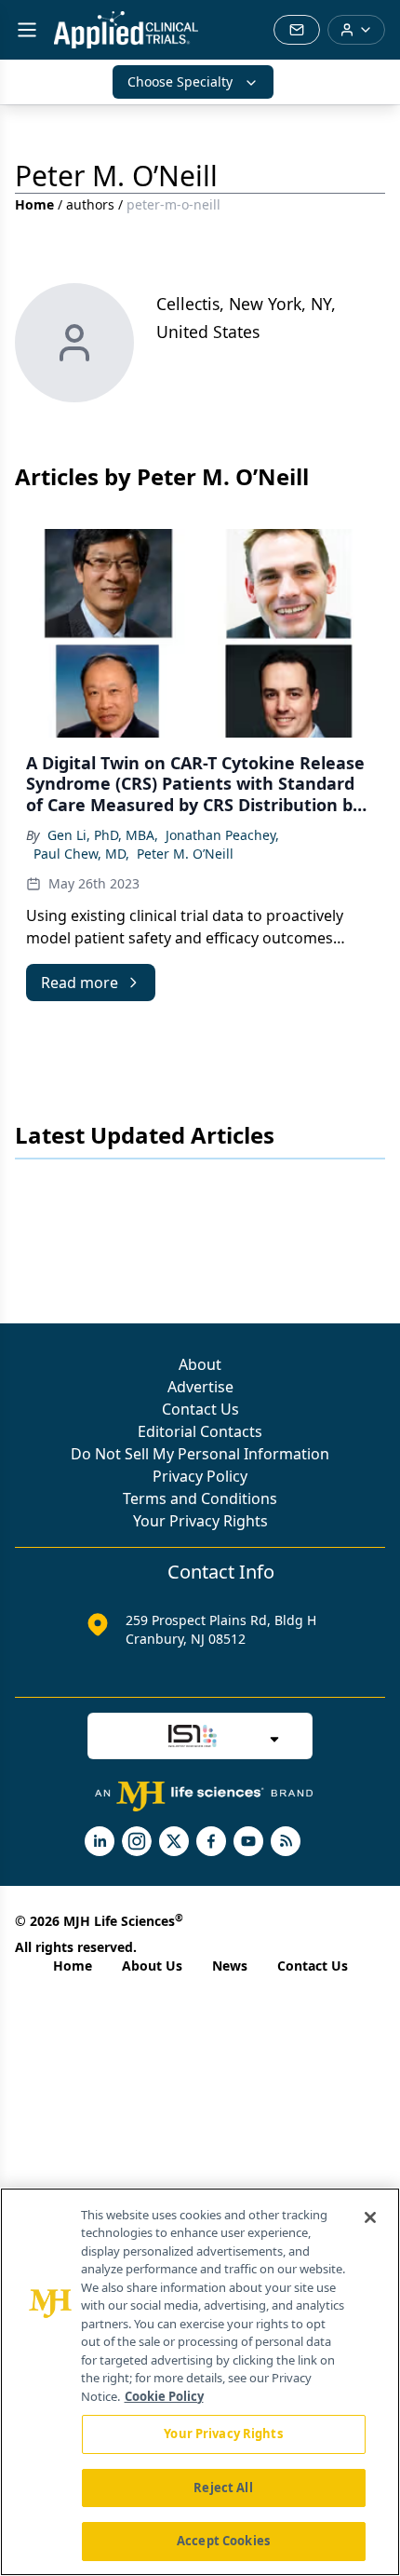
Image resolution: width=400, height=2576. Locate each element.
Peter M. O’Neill (185, 854)
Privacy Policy (200, 1476)
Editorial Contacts (200, 1431)
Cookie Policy (164, 2396)
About (200, 1364)
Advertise (200, 1387)
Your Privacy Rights (200, 1521)
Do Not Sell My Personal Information (200, 1454)
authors (90, 204)
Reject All (223, 2488)
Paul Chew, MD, (81, 854)
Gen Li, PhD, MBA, (103, 835)
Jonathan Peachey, (222, 835)
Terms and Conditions (200, 1498)
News (230, 1966)
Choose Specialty (180, 81)
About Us (152, 1966)
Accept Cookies (223, 2541)
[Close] (370, 2217)
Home (34, 204)
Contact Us (200, 1409)
